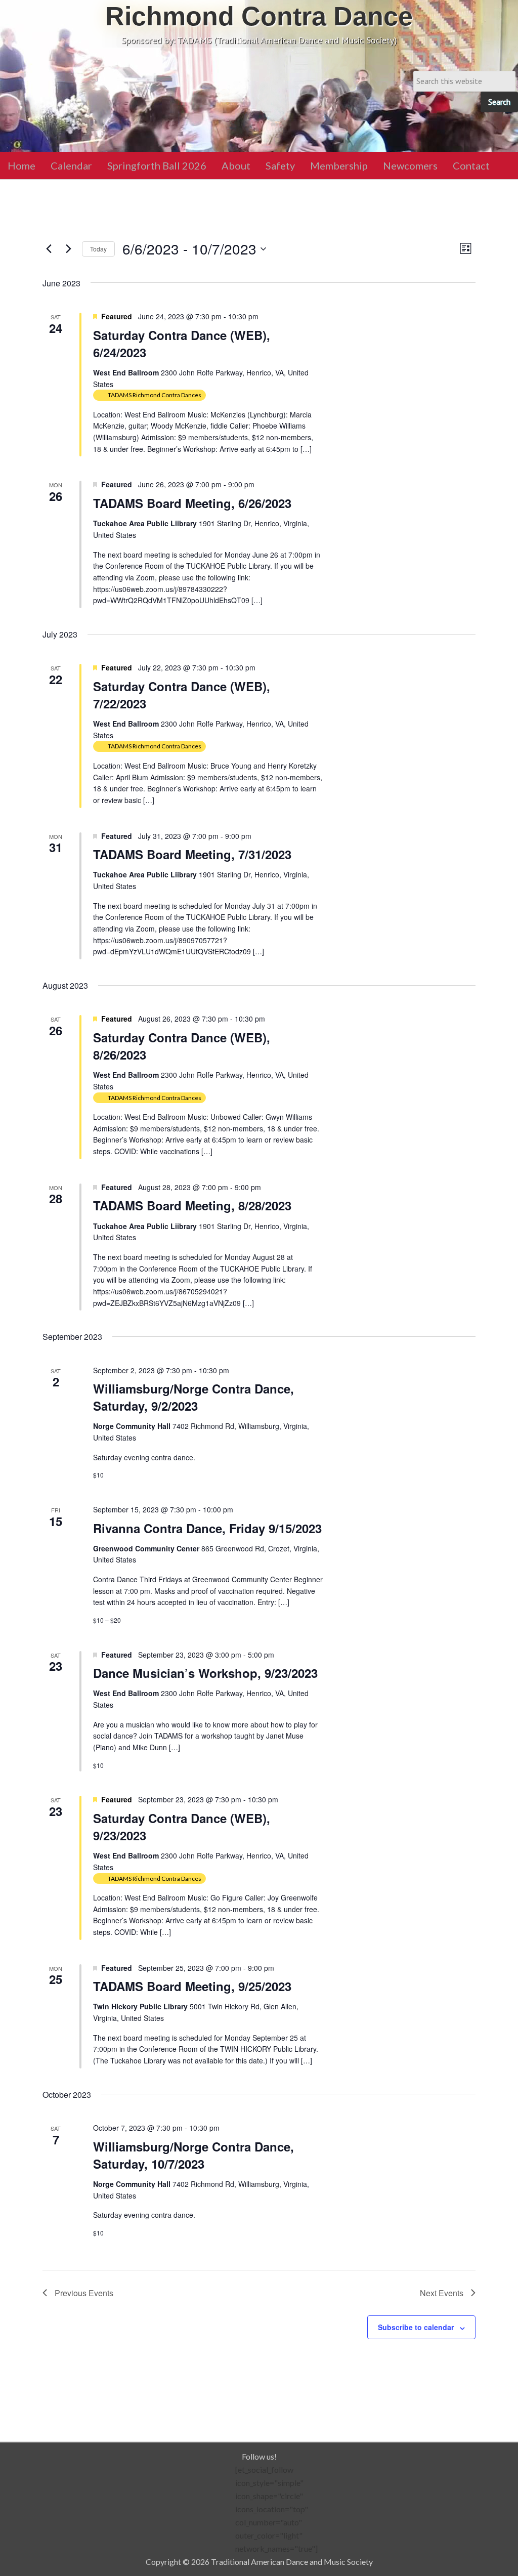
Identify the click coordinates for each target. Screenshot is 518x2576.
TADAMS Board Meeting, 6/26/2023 (192, 503)
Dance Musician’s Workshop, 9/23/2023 (205, 1673)
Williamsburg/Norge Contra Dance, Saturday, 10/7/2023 (193, 2155)
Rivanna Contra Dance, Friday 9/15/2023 (207, 1528)
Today (98, 249)
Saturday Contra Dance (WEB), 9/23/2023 (182, 1827)
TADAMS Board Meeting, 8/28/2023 (192, 1205)
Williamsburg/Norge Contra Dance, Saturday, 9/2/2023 (193, 1397)
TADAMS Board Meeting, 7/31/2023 (192, 854)
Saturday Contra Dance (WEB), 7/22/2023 (182, 695)
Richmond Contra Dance (259, 16)
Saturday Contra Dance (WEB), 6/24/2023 (182, 344)
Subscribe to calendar (416, 2327)
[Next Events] (68, 249)
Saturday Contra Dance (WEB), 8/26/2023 (182, 1046)
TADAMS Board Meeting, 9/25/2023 (192, 1986)
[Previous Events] (49, 249)
